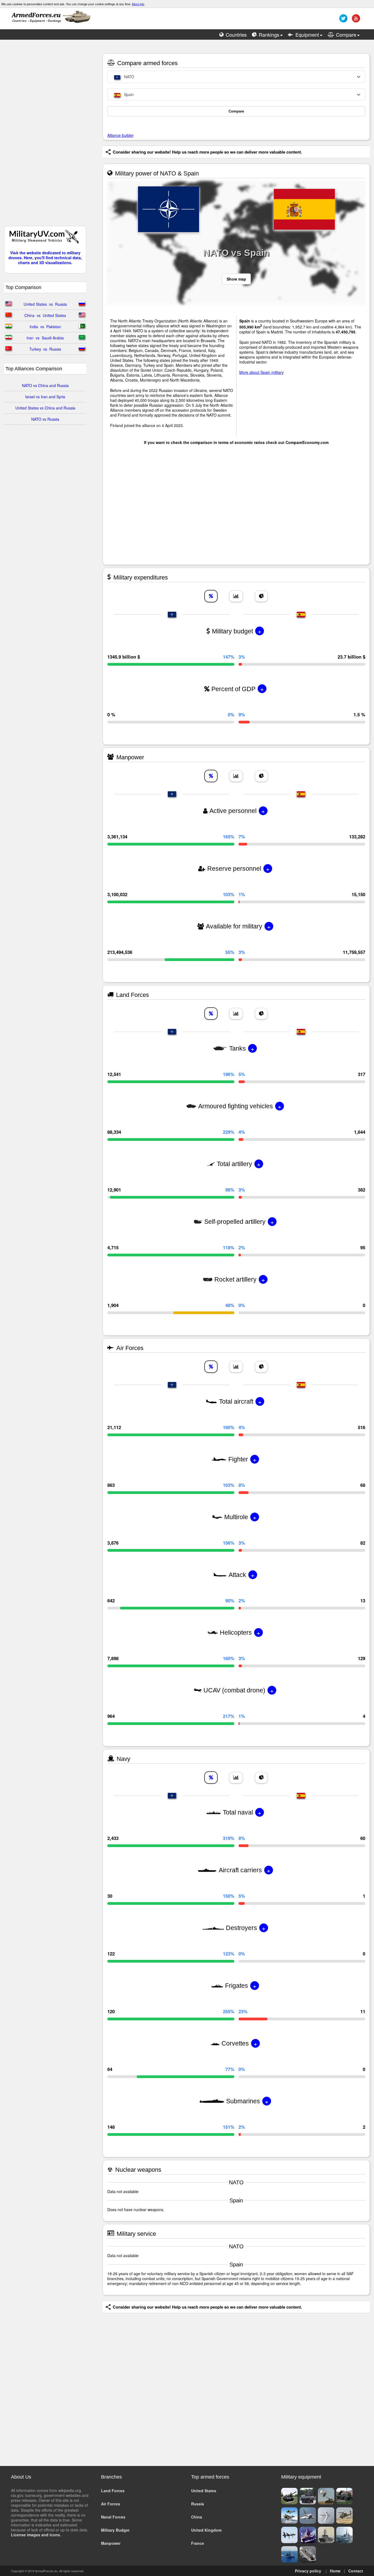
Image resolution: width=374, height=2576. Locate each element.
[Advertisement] (45, 135)
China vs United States (45, 315)
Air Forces (111, 2504)
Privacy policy (308, 2571)
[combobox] (236, 77)
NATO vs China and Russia (45, 385)
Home (335, 2571)
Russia (198, 2504)
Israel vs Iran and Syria (45, 397)
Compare (236, 111)
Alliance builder (120, 135)
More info (138, 4)
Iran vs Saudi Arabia (45, 338)
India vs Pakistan (45, 327)
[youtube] (355, 20)
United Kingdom (206, 2530)
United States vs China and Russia (45, 408)
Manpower (111, 2543)
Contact (356, 2571)
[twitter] (343, 20)
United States (204, 2491)
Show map (236, 279)
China (197, 2517)
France (198, 2543)
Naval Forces (113, 2517)
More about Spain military (261, 372)
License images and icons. (36, 2535)
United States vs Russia (45, 304)
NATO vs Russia (45, 419)
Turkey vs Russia (45, 349)
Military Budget (115, 2530)
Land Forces (113, 2491)
